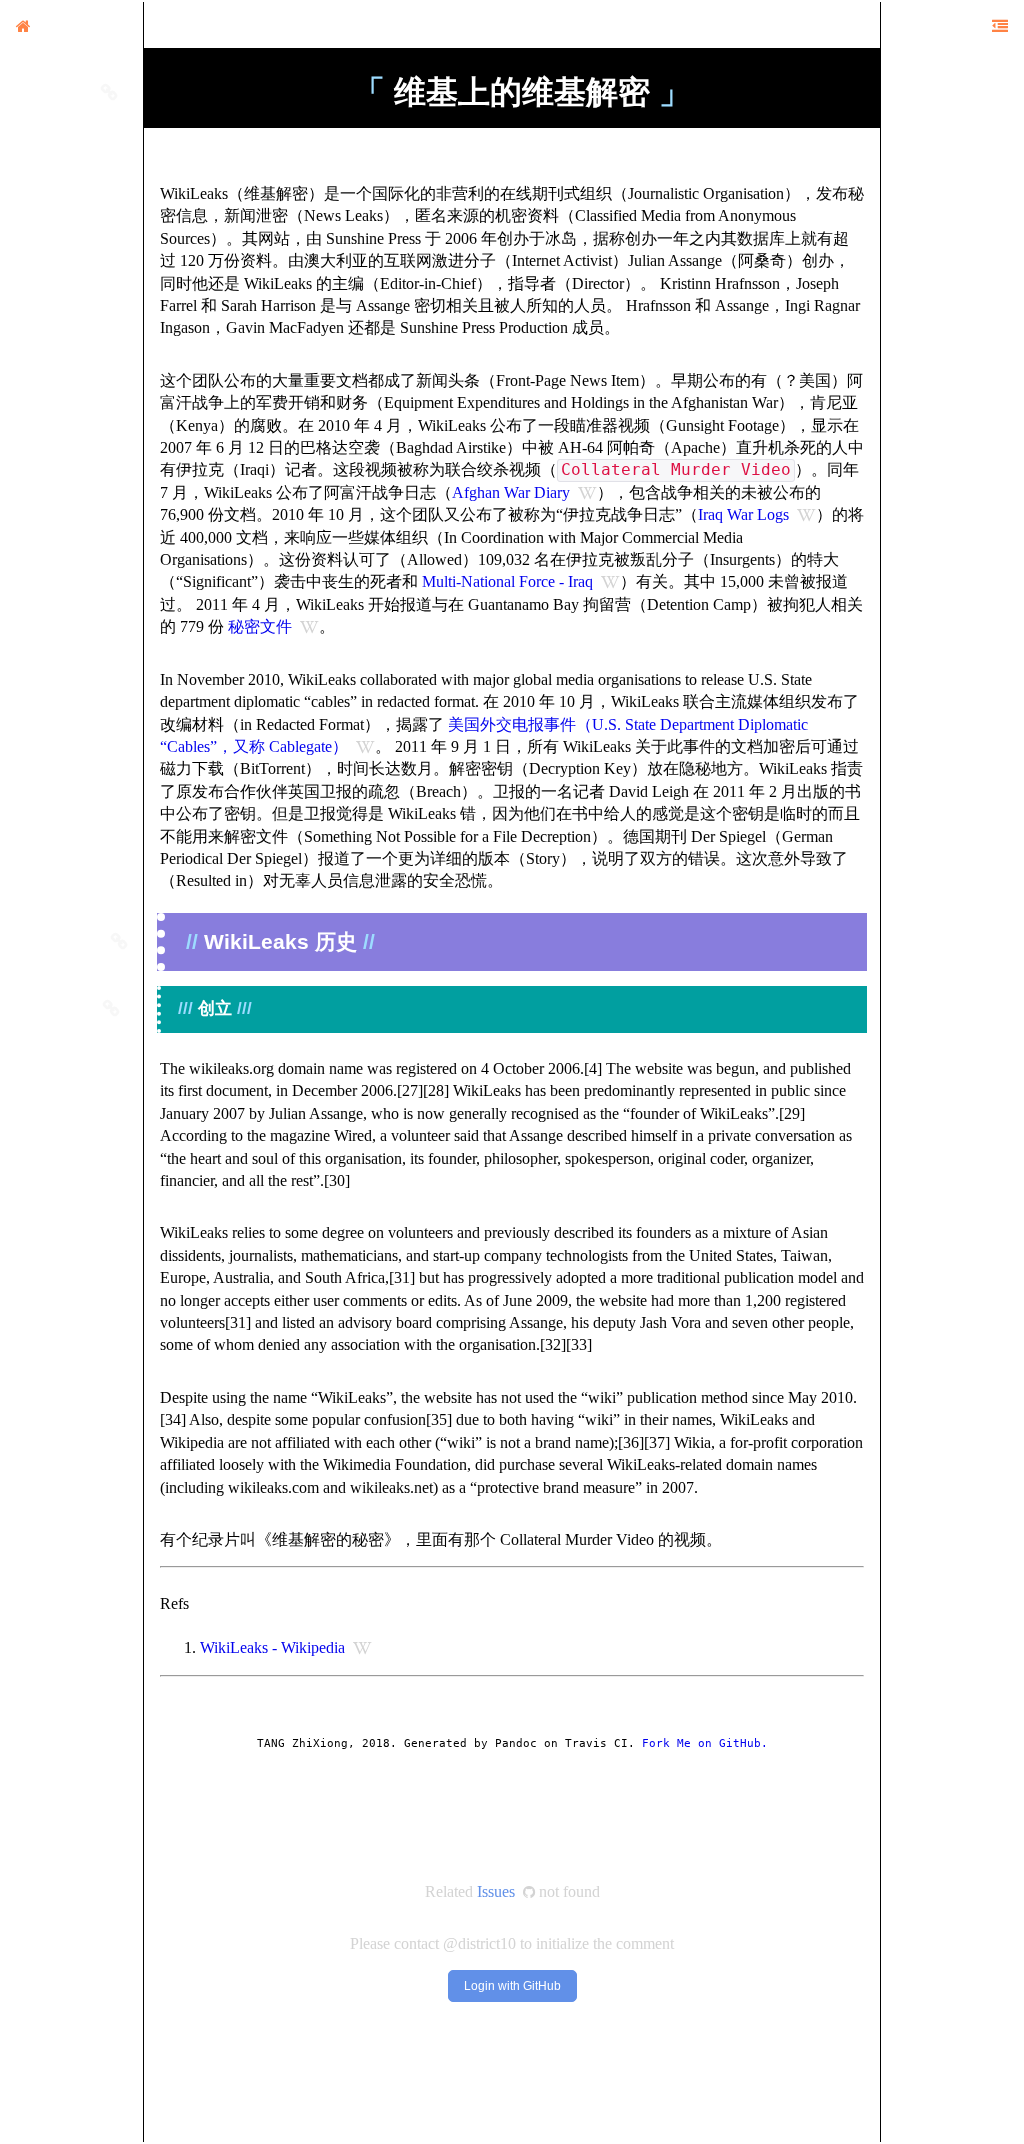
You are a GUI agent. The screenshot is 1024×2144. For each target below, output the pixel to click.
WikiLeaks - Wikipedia (272, 1647)
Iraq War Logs (743, 514)
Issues (496, 1891)
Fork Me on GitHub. (705, 1743)
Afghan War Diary (511, 492)
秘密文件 (260, 626)
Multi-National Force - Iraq (507, 581)
